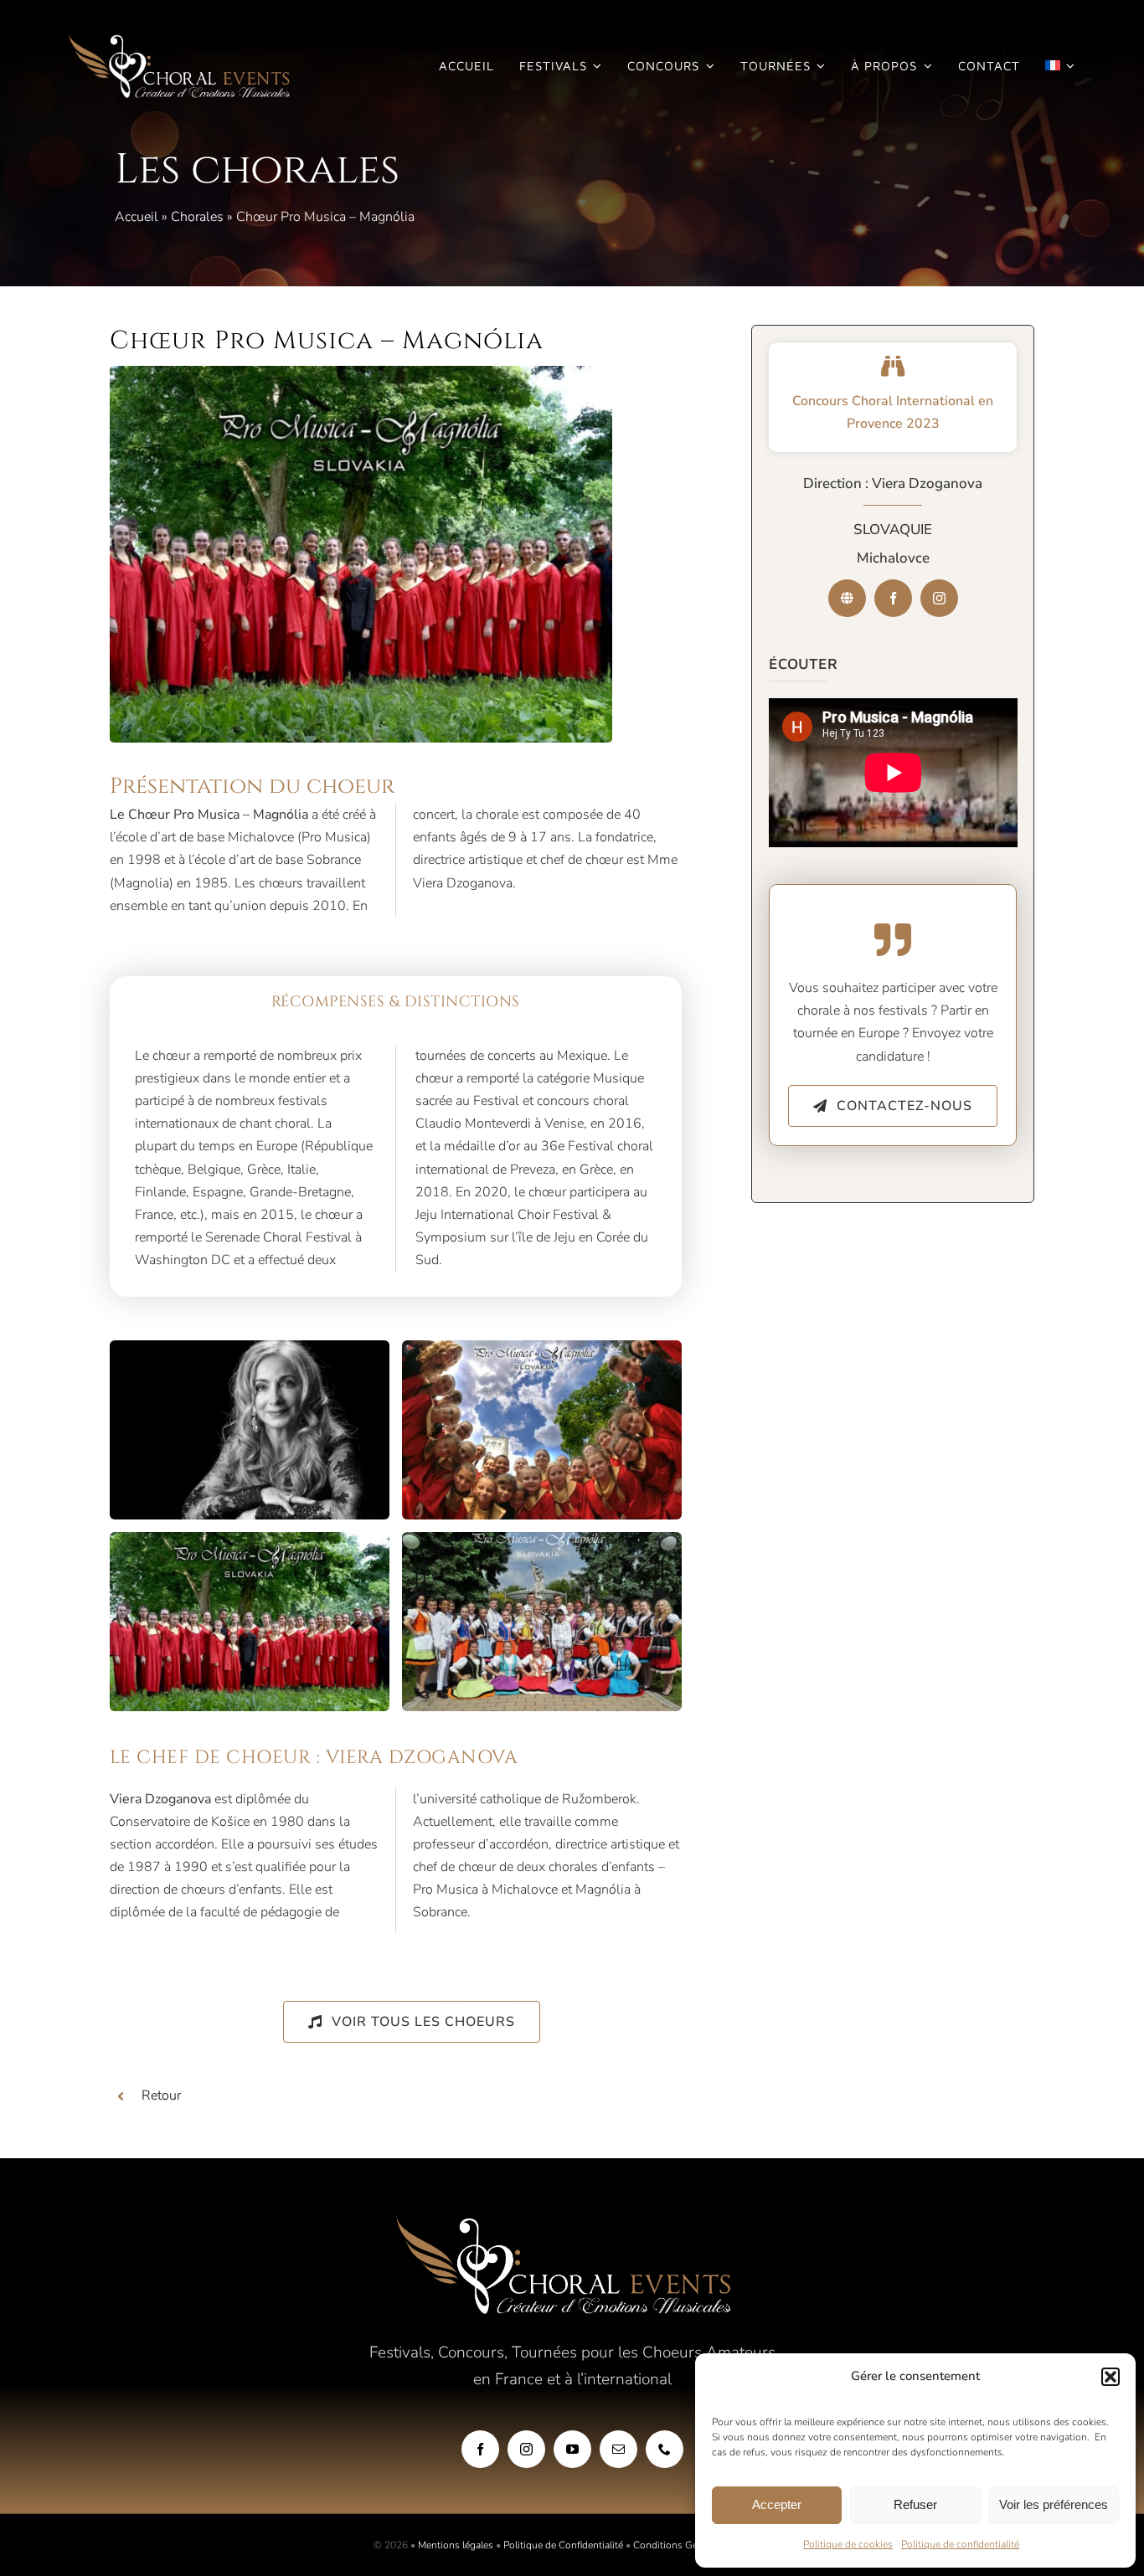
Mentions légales (456, 2545)
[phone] (665, 2449)
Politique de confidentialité (960, 2544)
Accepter (777, 2504)
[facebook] (893, 598)
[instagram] (939, 598)
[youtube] (572, 2449)
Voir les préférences (1054, 2504)
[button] (1111, 2377)
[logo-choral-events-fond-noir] (180, 40)
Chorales (197, 217)
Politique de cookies (848, 2544)
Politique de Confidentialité (563, 2545)
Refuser (915, 2504)
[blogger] (847, 598)
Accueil (137, 217)
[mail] (618, 2449)
